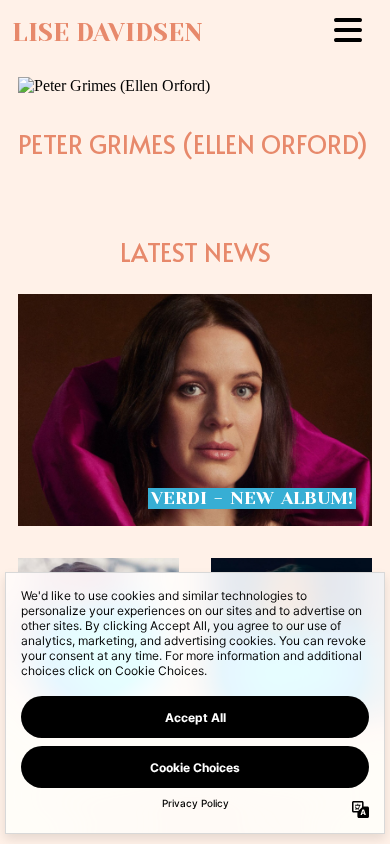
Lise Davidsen (107, 32)
